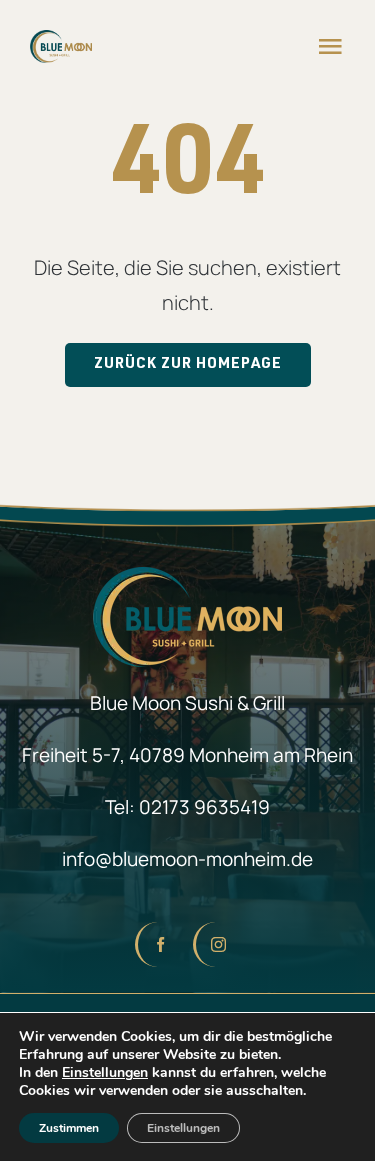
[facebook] (159, 944)
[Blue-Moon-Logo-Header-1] (61, 39)
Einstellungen (105, 1073)
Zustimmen (69, 1128)
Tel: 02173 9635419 (187, 807)
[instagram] (217, 944)
